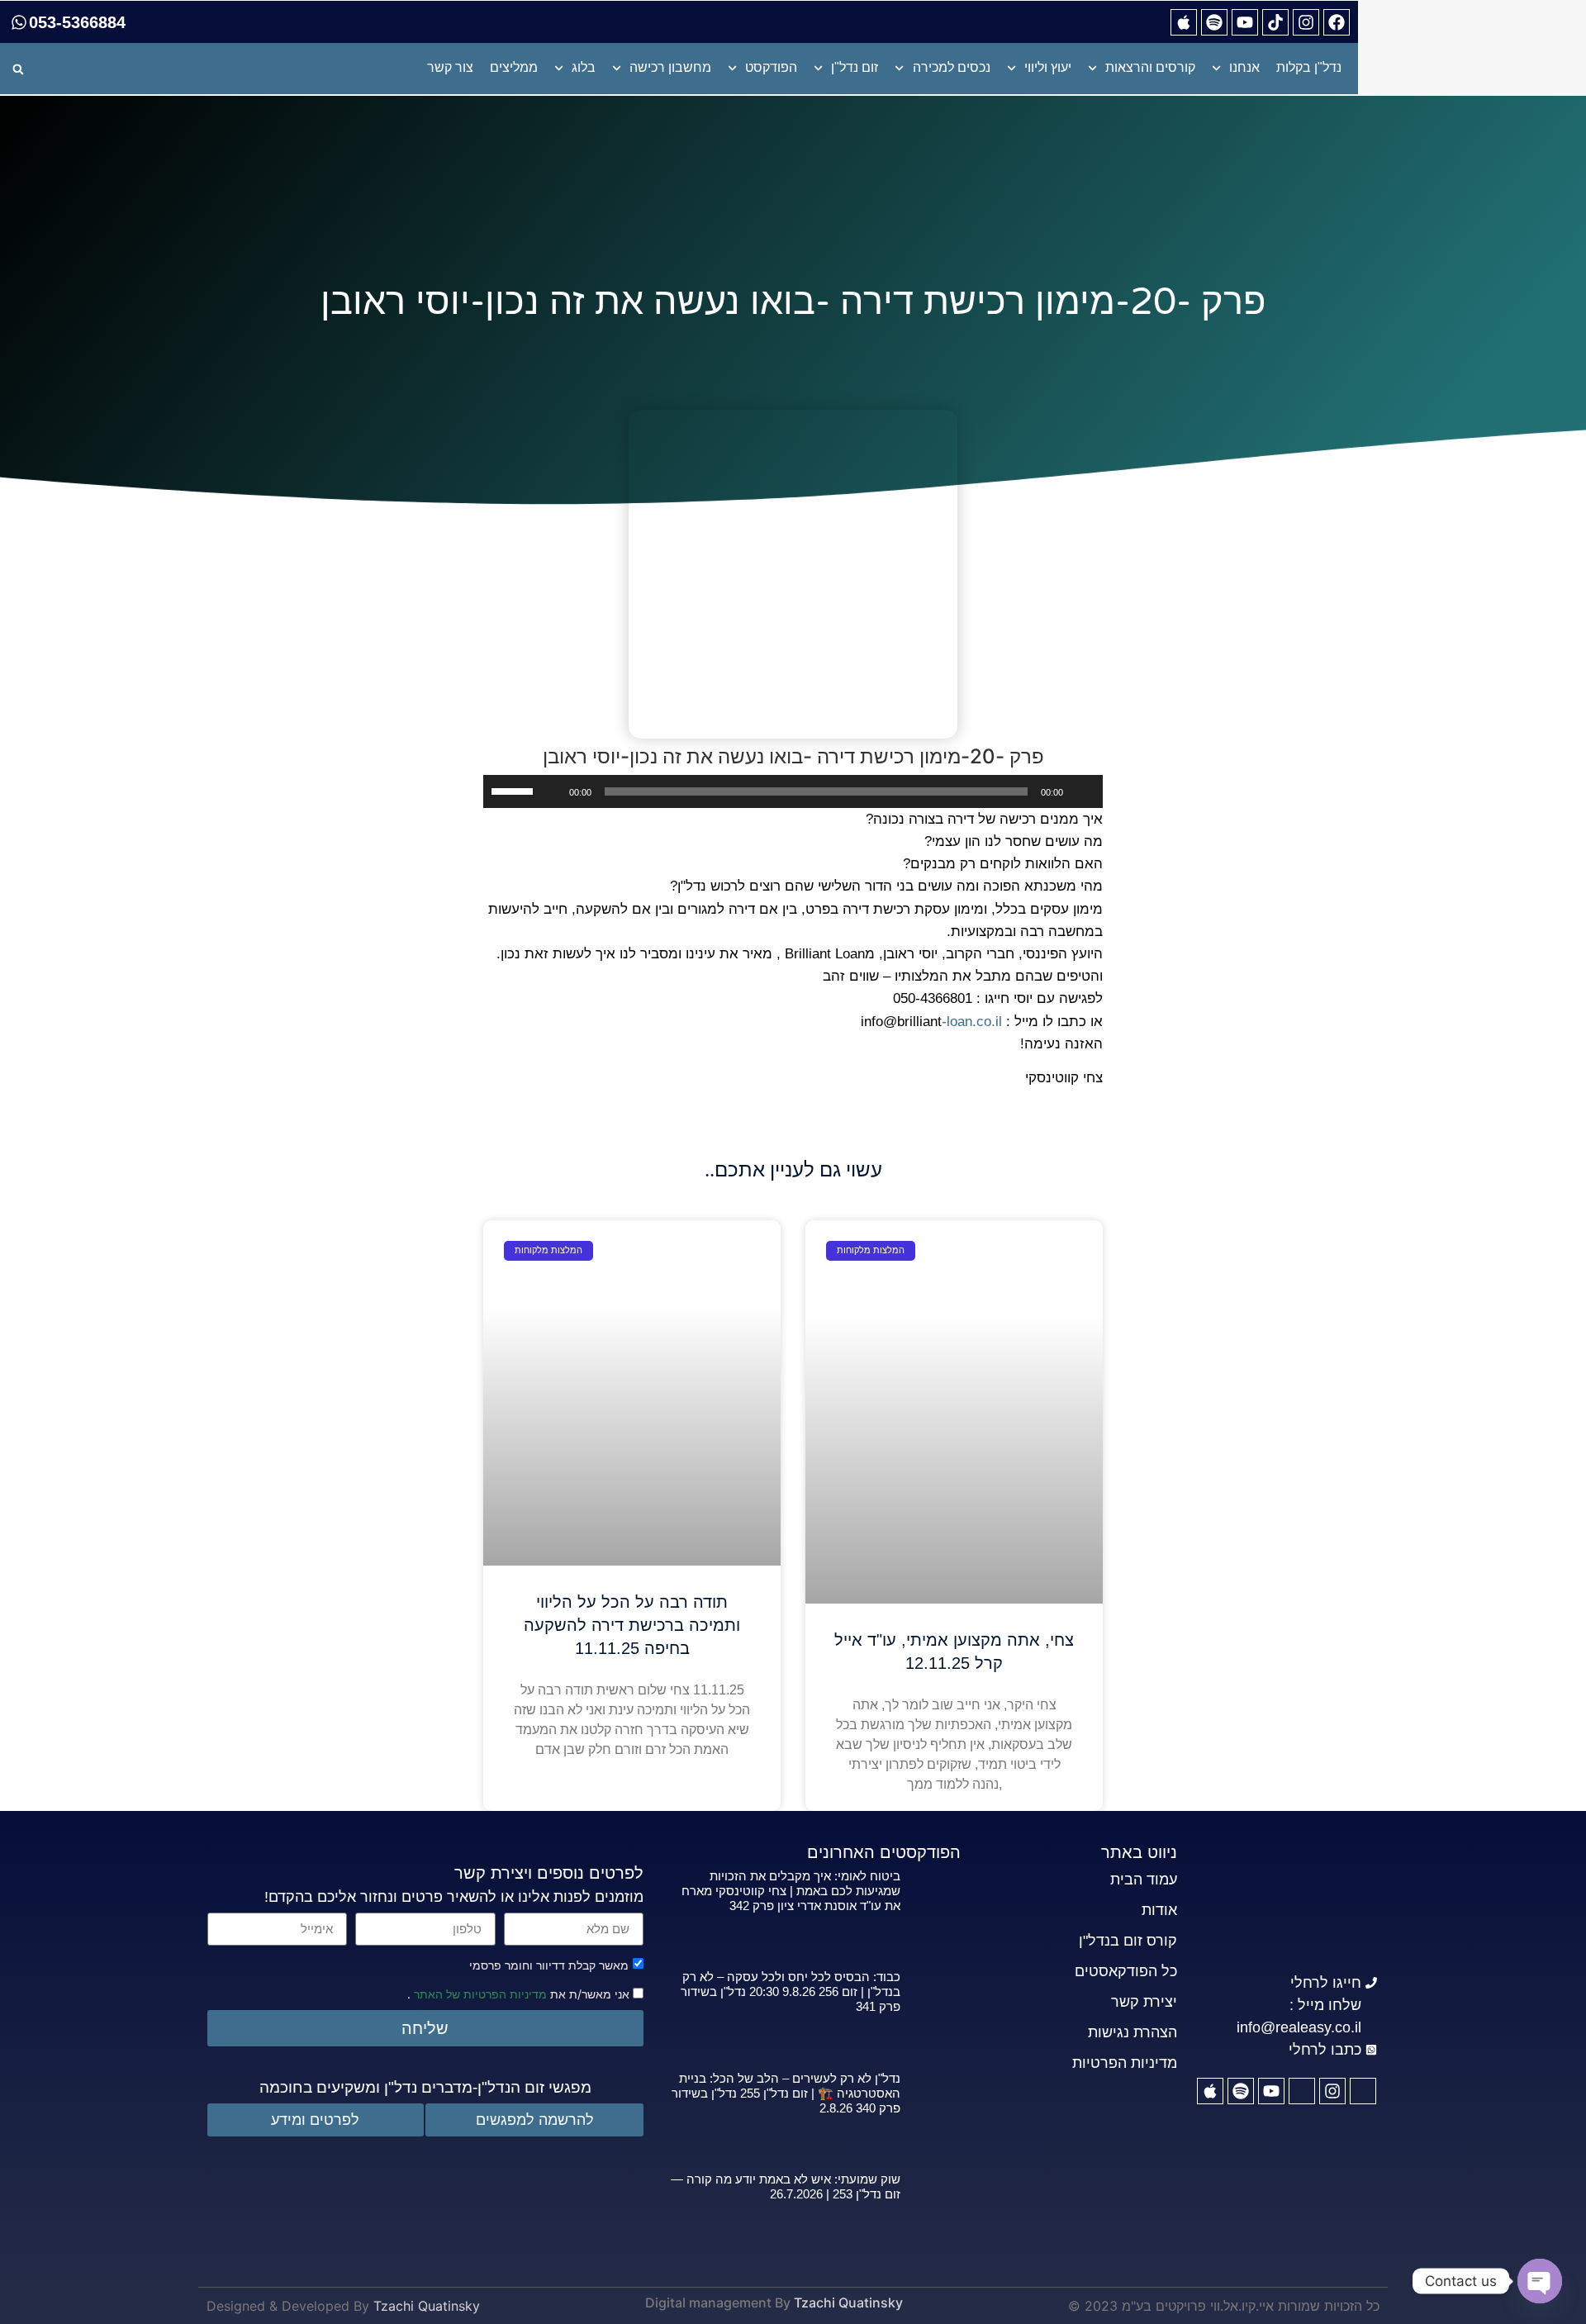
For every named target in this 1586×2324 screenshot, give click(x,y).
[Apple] (1184, 22)
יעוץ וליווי (1048, 67)
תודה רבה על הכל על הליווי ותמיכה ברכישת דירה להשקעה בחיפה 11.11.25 (632, 1625)
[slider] (515, 790)
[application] (793, 791)
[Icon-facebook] (1363, 2091)
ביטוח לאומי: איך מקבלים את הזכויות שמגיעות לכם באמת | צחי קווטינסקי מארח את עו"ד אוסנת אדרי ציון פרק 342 (791, 1891)
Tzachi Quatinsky (848, 2303)
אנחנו (1244, 67)
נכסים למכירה (952, 67)
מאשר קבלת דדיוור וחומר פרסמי (549, 1965)
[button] (18, 69)
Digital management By (718, 2303)
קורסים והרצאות (1150, 67)
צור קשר (450, 67)
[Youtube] (1245, 22)
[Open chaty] (1540, 2281)
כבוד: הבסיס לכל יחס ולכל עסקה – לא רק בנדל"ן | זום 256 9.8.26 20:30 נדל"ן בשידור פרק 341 (791, 1991)
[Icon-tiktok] (1302, 2091)
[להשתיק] (551, 791)
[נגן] (1081, 791)
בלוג (584, 67)
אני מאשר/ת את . (520, 1993)
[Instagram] (1306, 22)
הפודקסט (771, 67)
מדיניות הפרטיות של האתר (479, 1994)
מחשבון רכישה (670, 67)
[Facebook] (1337, 22)
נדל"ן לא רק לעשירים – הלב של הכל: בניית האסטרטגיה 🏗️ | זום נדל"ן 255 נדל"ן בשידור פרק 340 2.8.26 (786, 2093)
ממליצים (514, 67)
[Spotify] (1214, 22)
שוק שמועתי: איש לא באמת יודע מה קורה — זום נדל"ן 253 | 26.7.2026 (786, 2186)
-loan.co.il (972, 1022)
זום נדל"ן (855, 67)
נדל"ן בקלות (1309, 67)
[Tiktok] (1275, 22)
